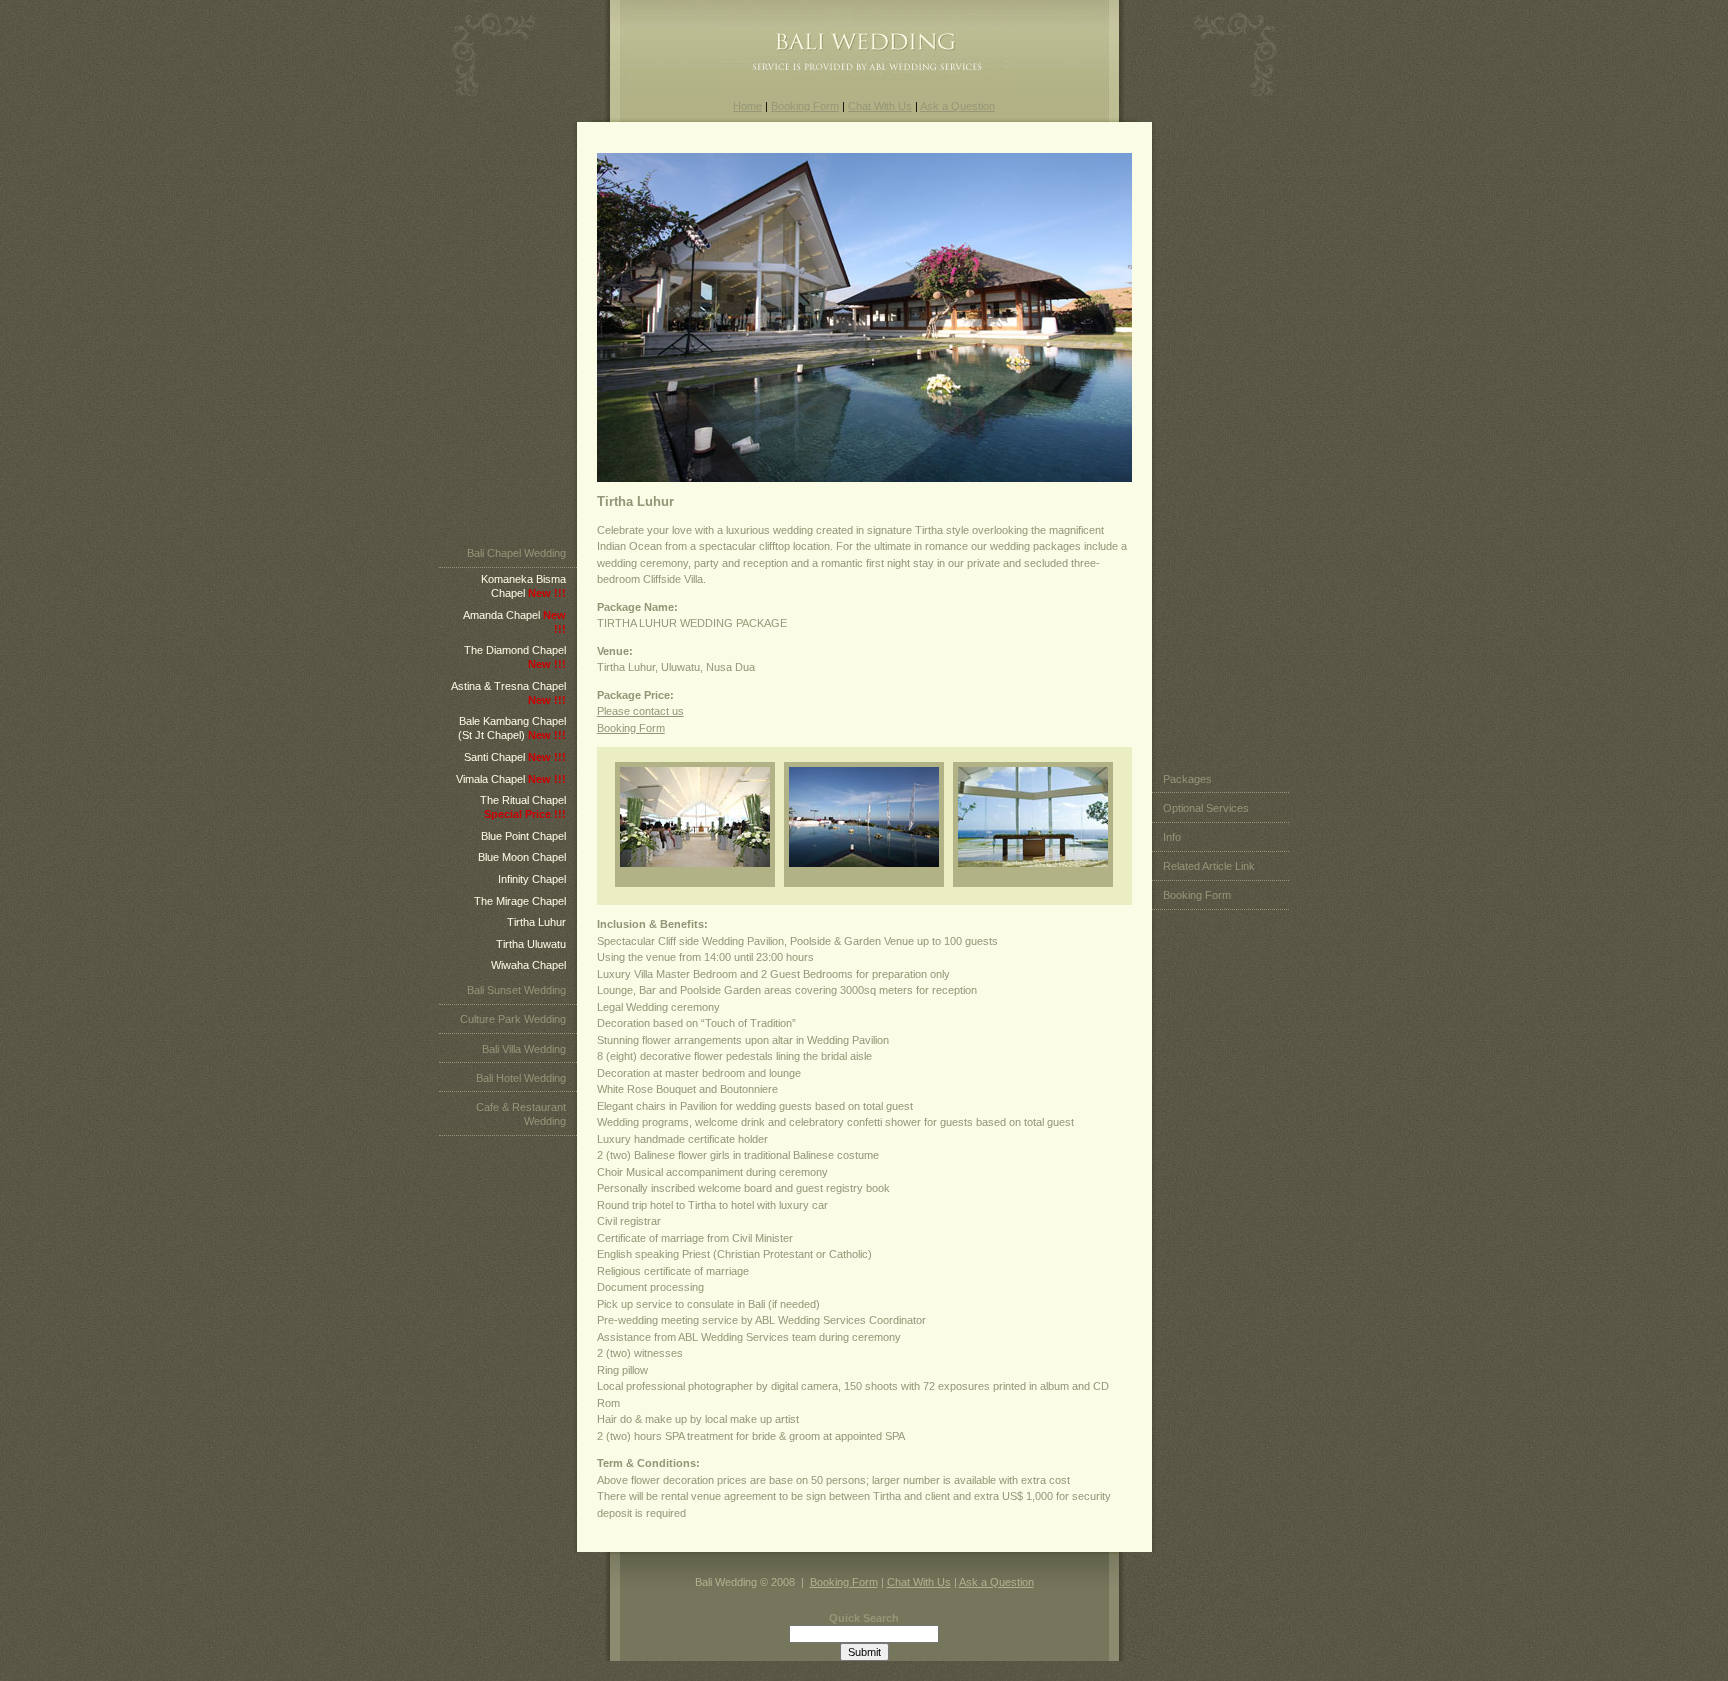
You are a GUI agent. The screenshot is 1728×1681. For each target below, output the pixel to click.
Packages (1187, 779)
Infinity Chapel (532, 879)
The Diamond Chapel (515, 657)
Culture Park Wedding (513, 1019)
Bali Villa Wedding (524, 1049)
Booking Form (805, 106)
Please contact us (640, 711)
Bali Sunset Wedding (516, 990)
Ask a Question (957, 106)
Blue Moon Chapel (522, 857)
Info (1172, 837)
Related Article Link (1209, 866)
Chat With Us (880, 106)
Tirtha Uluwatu (531, 944)
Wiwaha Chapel (528, 965)
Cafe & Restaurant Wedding (521, 1114)
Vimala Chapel (511, 779)
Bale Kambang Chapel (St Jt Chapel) (512, 728)
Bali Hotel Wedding (521, 1078)
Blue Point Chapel (523, 836)
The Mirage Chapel (520, 901)
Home (747, 106)
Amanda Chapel (514, 622)
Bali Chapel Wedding (516, 553)
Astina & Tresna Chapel (508, 693)
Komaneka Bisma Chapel (523, 586)
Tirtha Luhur (536, 922)
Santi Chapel (515, 757)
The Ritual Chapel (523, 807)
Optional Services (1206, 808)
